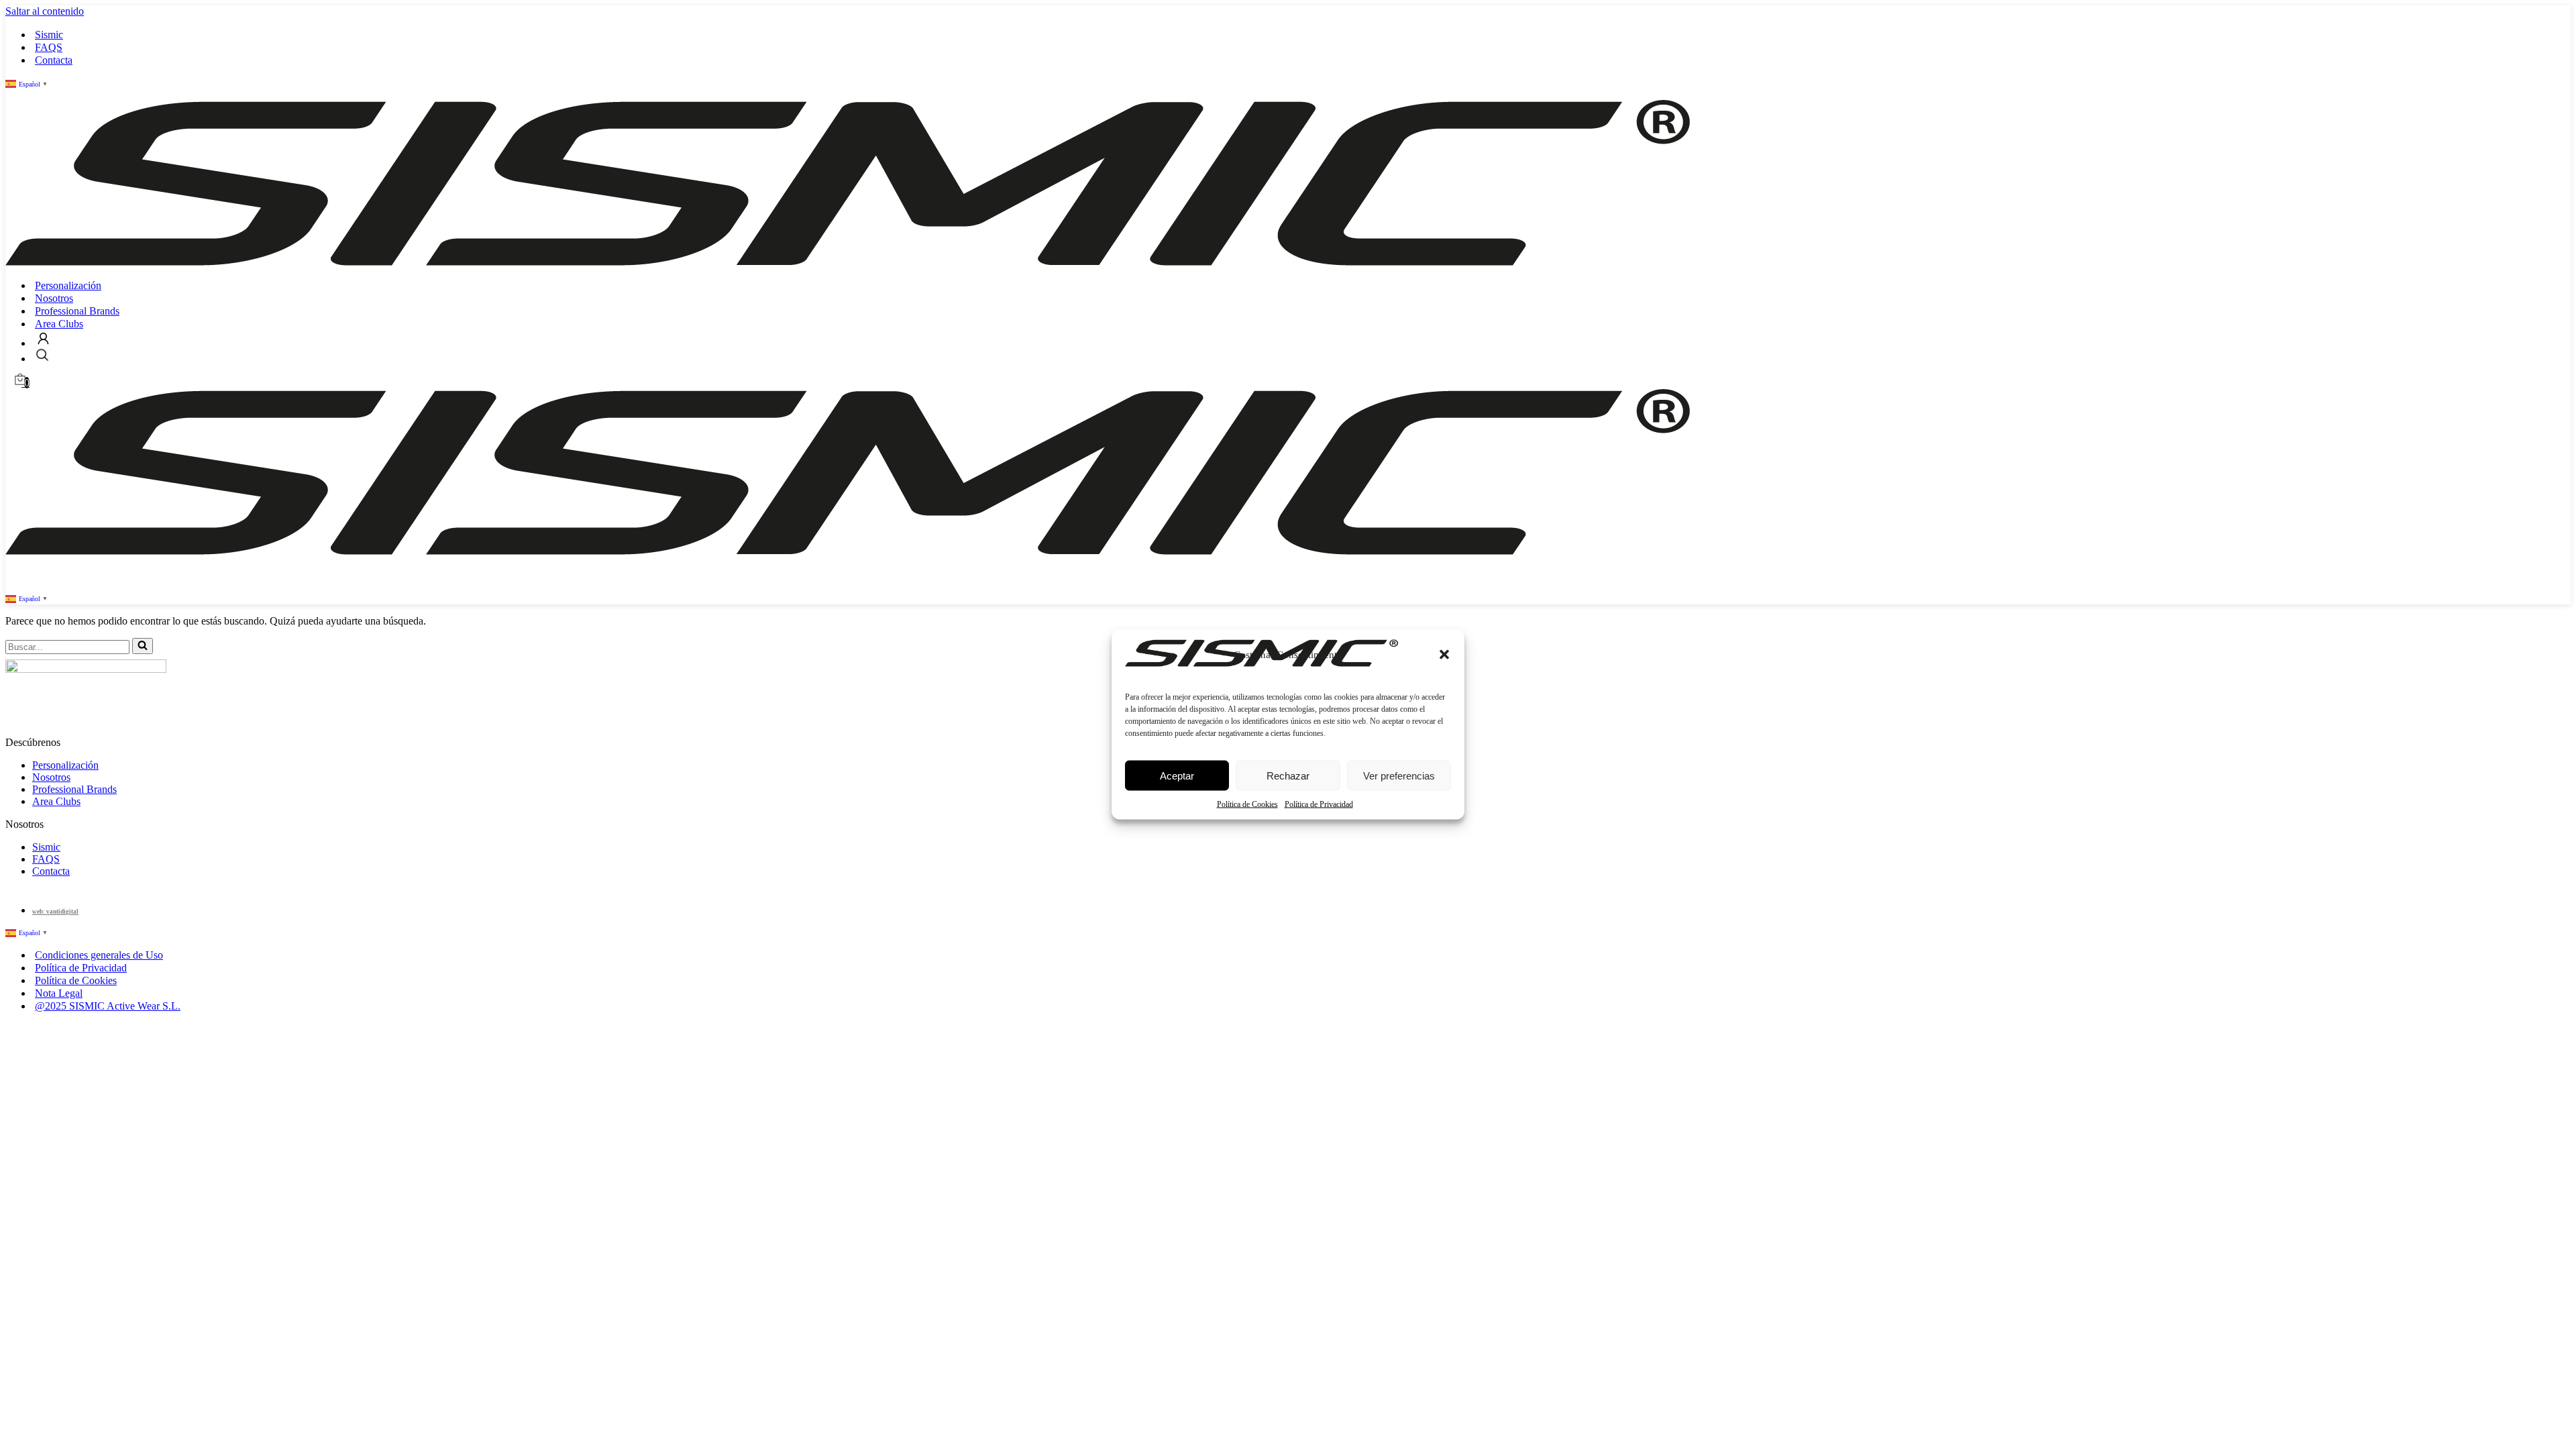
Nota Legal (59, 993)
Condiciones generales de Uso (99, 955)
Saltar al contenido (45, 11)
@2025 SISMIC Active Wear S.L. (108, 1006)
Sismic (49, 35)
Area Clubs (59, 324)
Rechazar (1288, 775)
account (43, 338)
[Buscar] (143, 646)
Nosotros (54, 298)
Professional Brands (77, 311)
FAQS (49, 47)
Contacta (54, 60)
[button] (1444, 655)
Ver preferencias (1399, 775)
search (42, 355)
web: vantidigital (55, 912)
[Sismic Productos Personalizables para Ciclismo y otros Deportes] (848, 262)
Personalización (68, 285)
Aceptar (1177, 775)
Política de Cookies (1247, 804)
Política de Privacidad (1319, 804)
